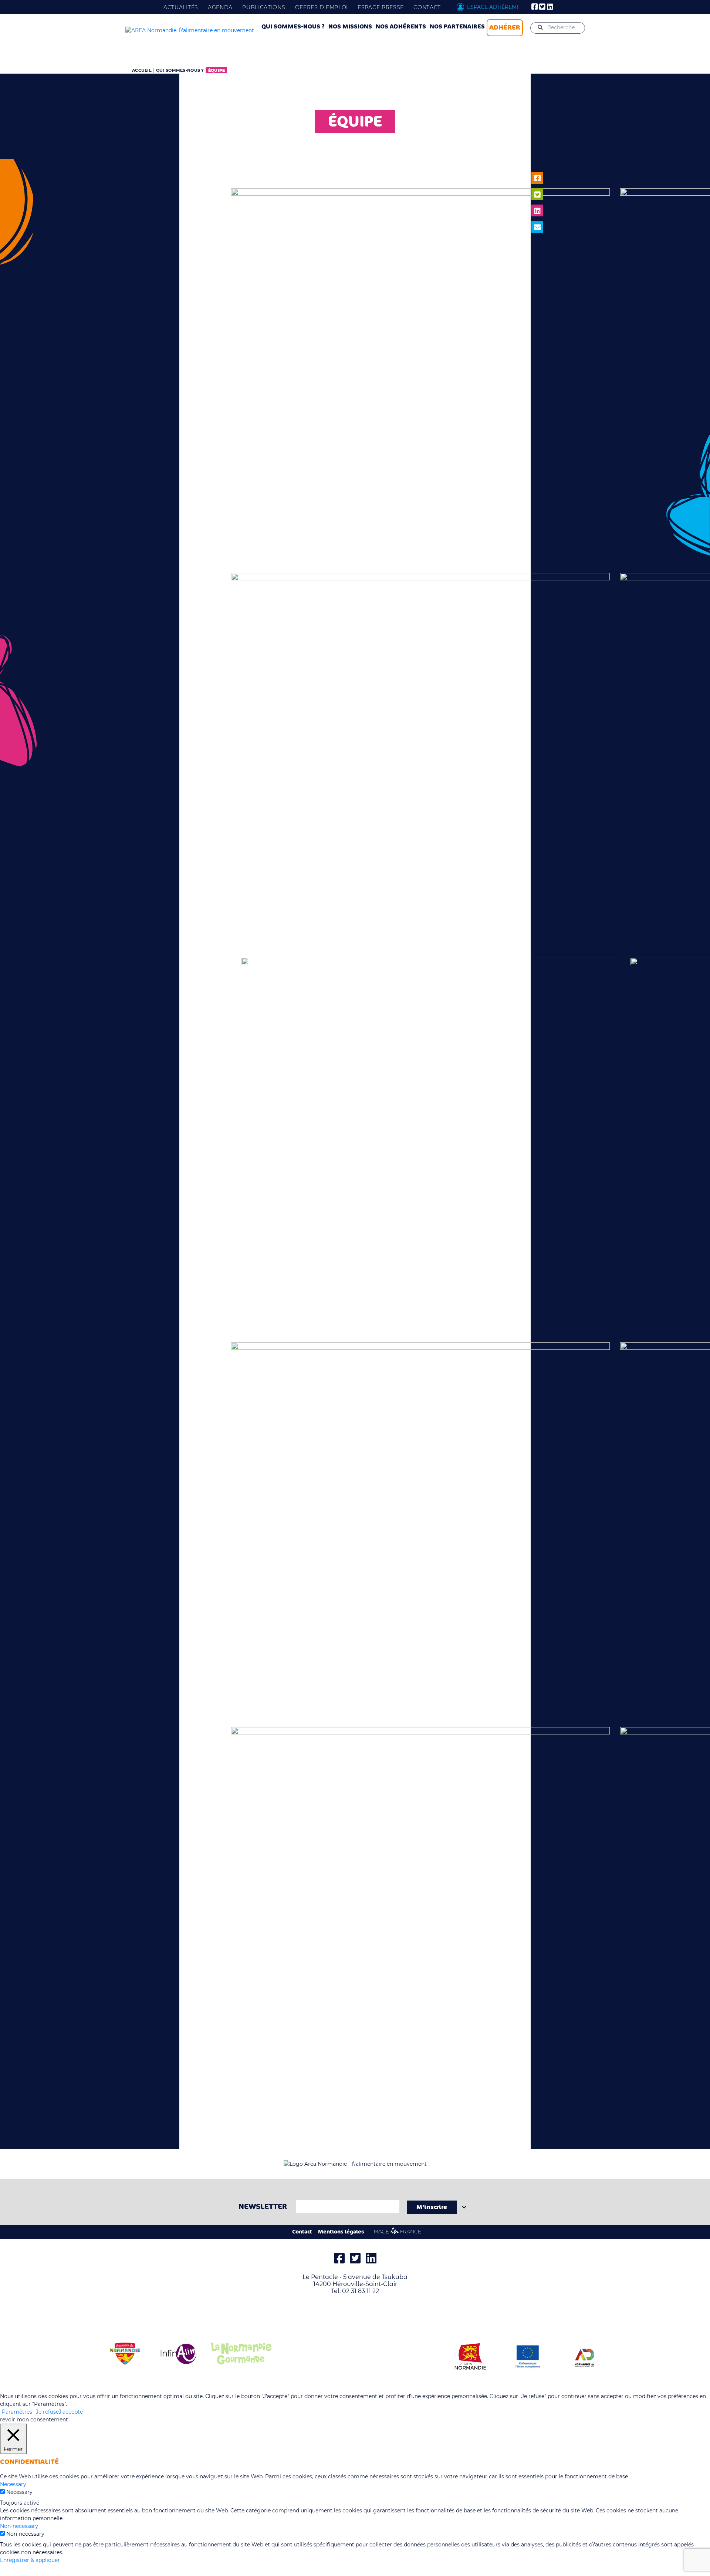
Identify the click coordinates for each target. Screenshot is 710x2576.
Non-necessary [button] (19, 2526)
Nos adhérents (401, 27)
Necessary (19, 2492)
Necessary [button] (13, 2484)
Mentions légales (341, 2232)
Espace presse (381, 7)
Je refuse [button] (47, 2412)
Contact (427, 7)
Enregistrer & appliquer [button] (30, 2560)
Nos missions (350, 27)
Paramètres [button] (17, 2412)
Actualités (181, 7)
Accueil (142, 70)
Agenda (220, 7)
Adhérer (505, 27)
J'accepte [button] (71, 2412)
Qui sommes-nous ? (293, 27)
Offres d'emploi (322, 7)
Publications (264, 7)
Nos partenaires (457, 27)
